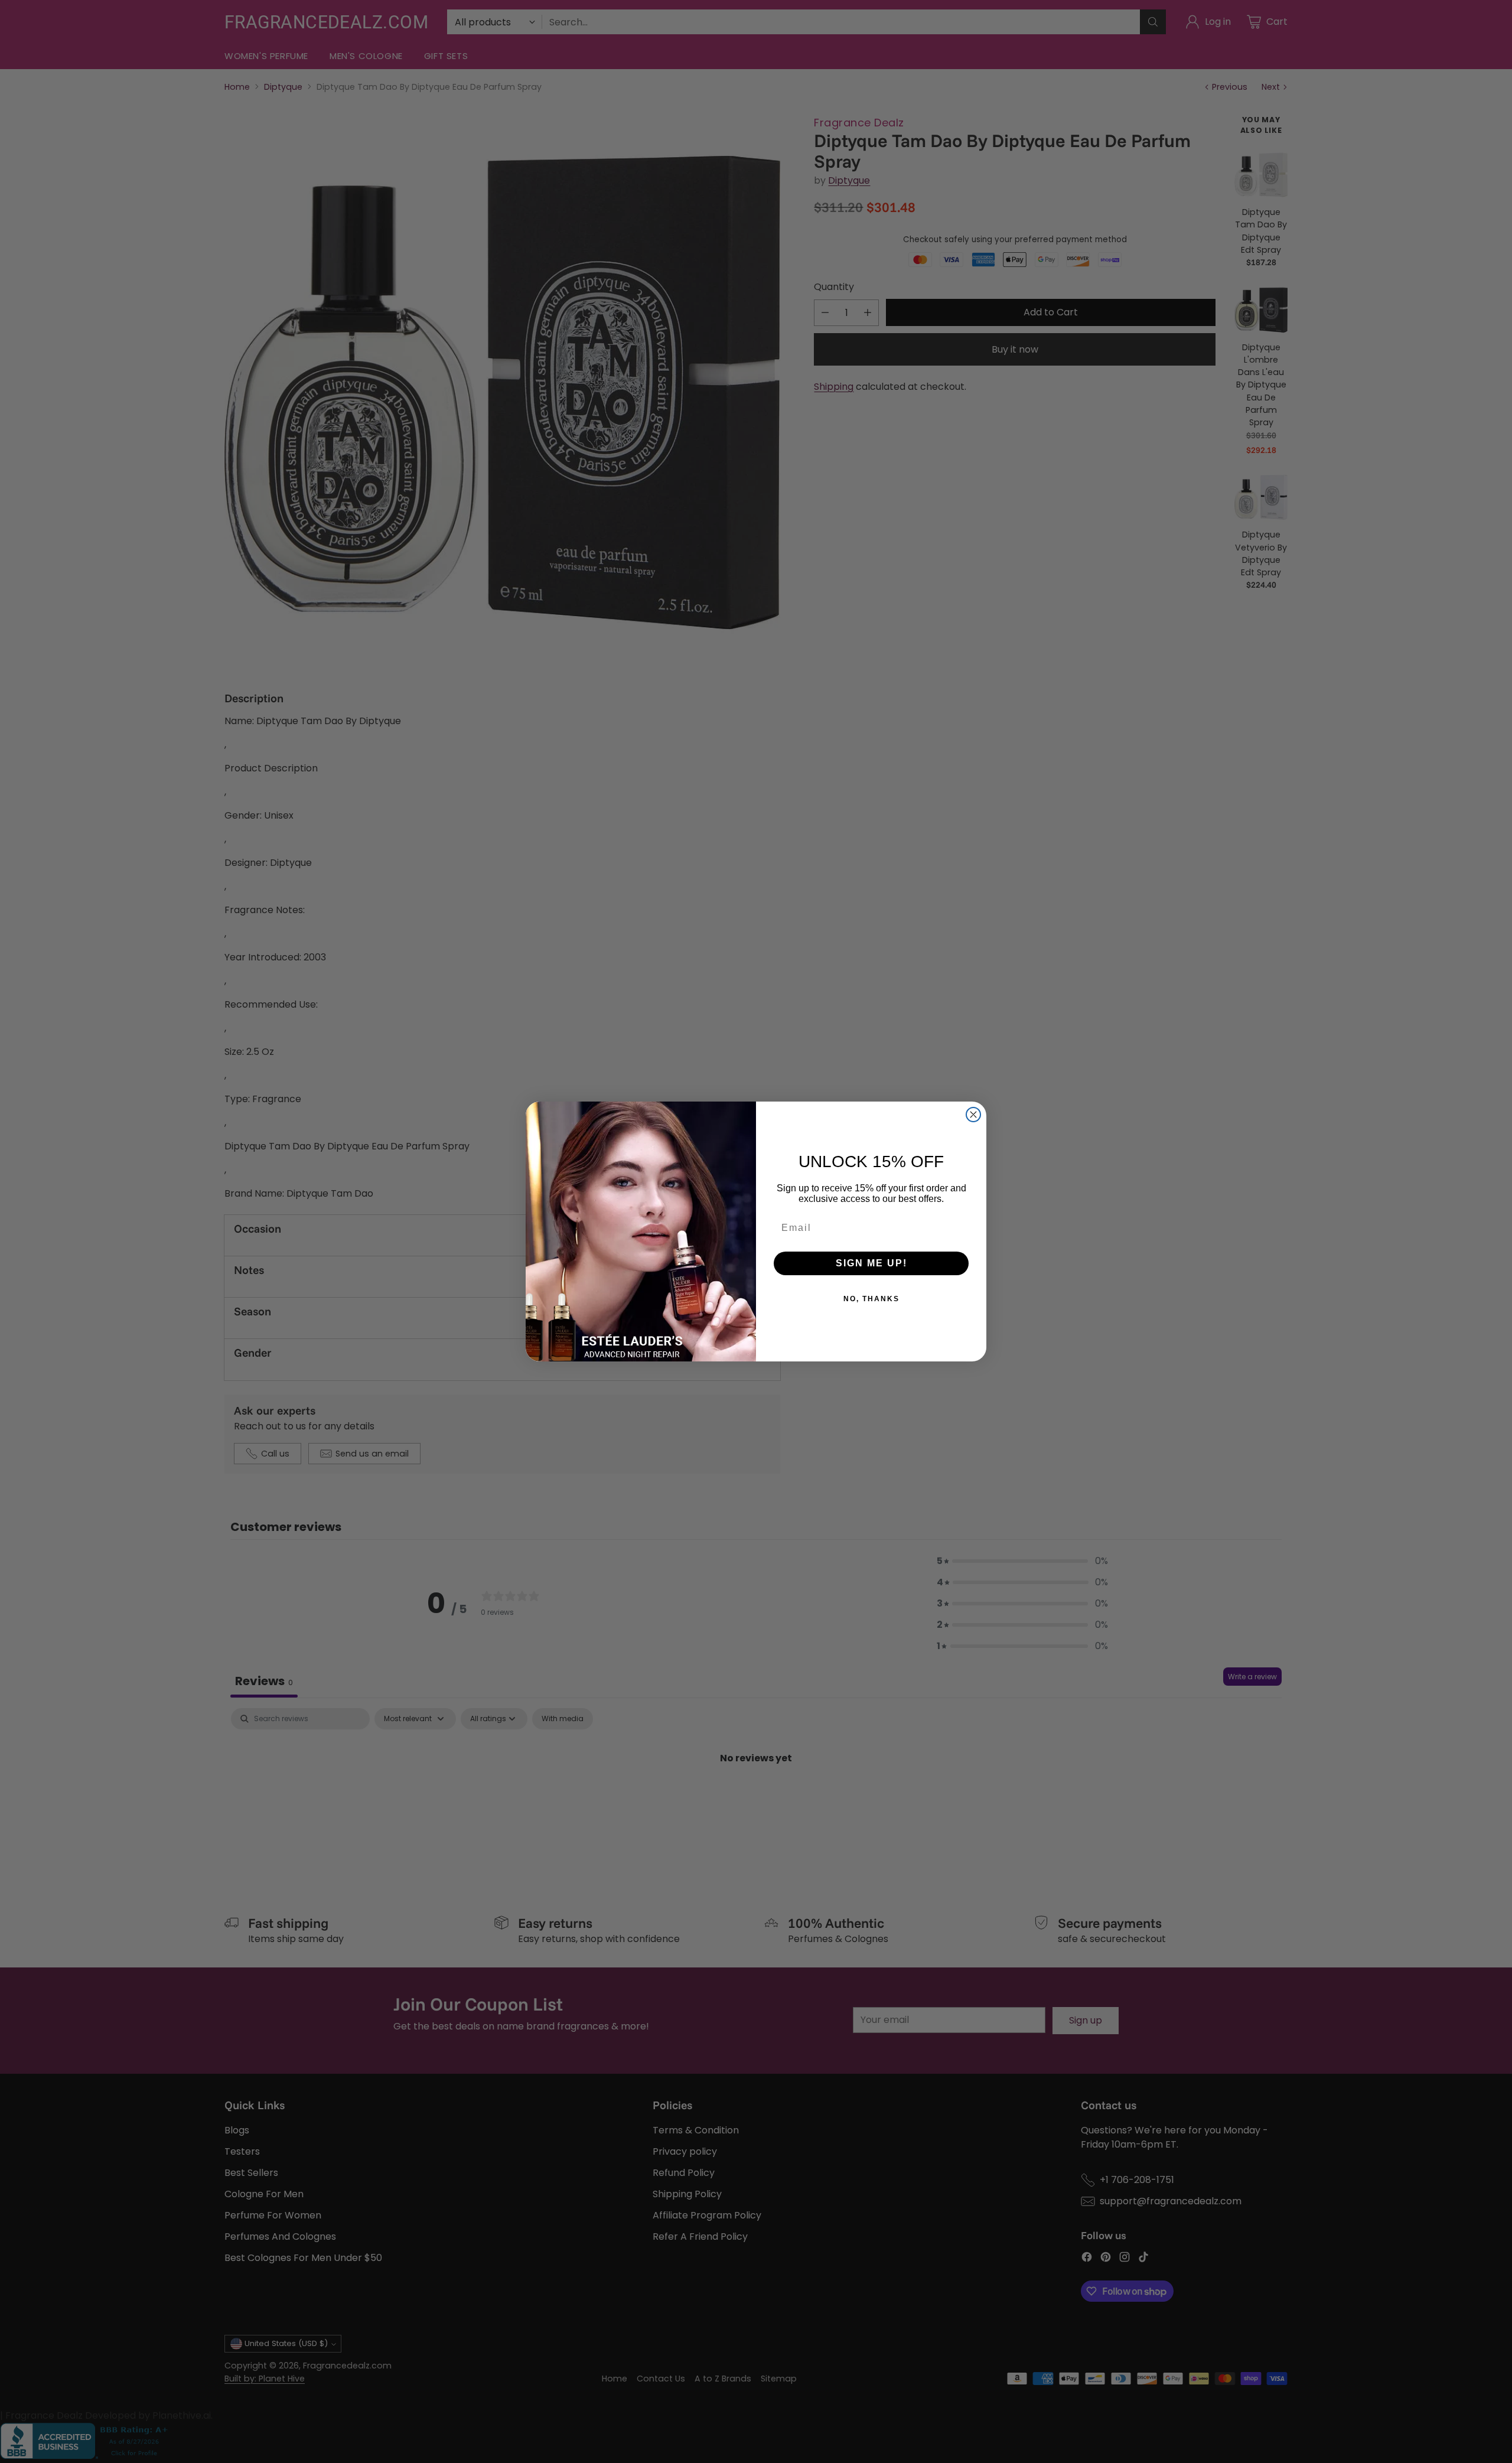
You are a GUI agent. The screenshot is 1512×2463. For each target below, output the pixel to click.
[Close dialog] (973, 1115)
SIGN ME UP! (871, 1263)
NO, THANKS (871, 1299)
